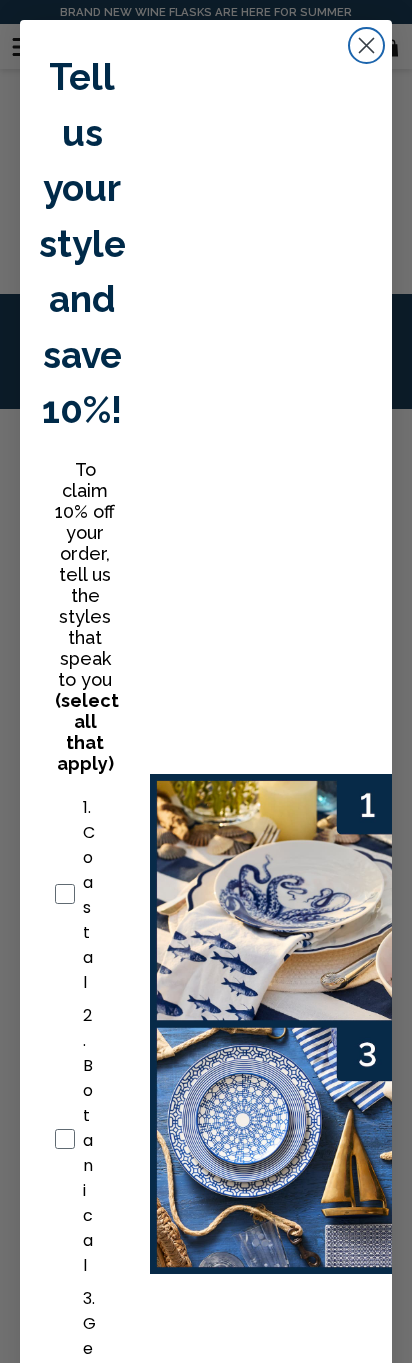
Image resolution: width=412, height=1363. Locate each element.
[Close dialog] (366, 45)
